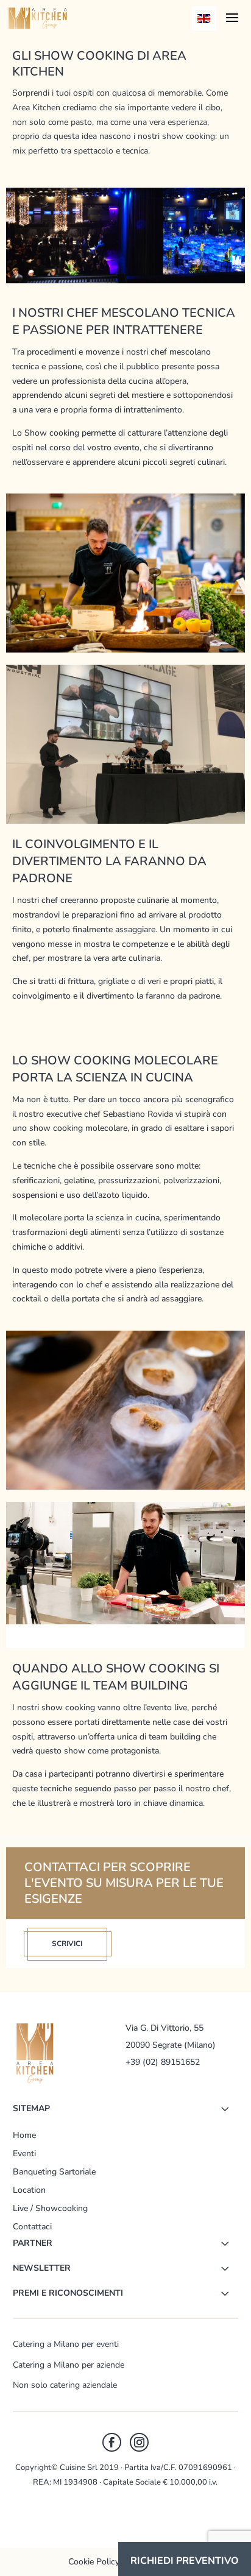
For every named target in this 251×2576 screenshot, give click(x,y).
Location (29, 2190)
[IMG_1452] (125, 821)
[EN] (204, 18)
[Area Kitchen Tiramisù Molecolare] (125, 1487)
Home (24, 2135)
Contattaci (32, 2227)
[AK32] (125, 650)
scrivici (67, 1944)
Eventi (24, 2153)
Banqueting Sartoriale (54, 2172)
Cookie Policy (94, 2562)
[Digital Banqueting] (125, 1622)
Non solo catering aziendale (65, 2385)
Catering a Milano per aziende (69, 2365)
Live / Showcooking (50, 2208)
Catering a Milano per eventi (66, 2344)
